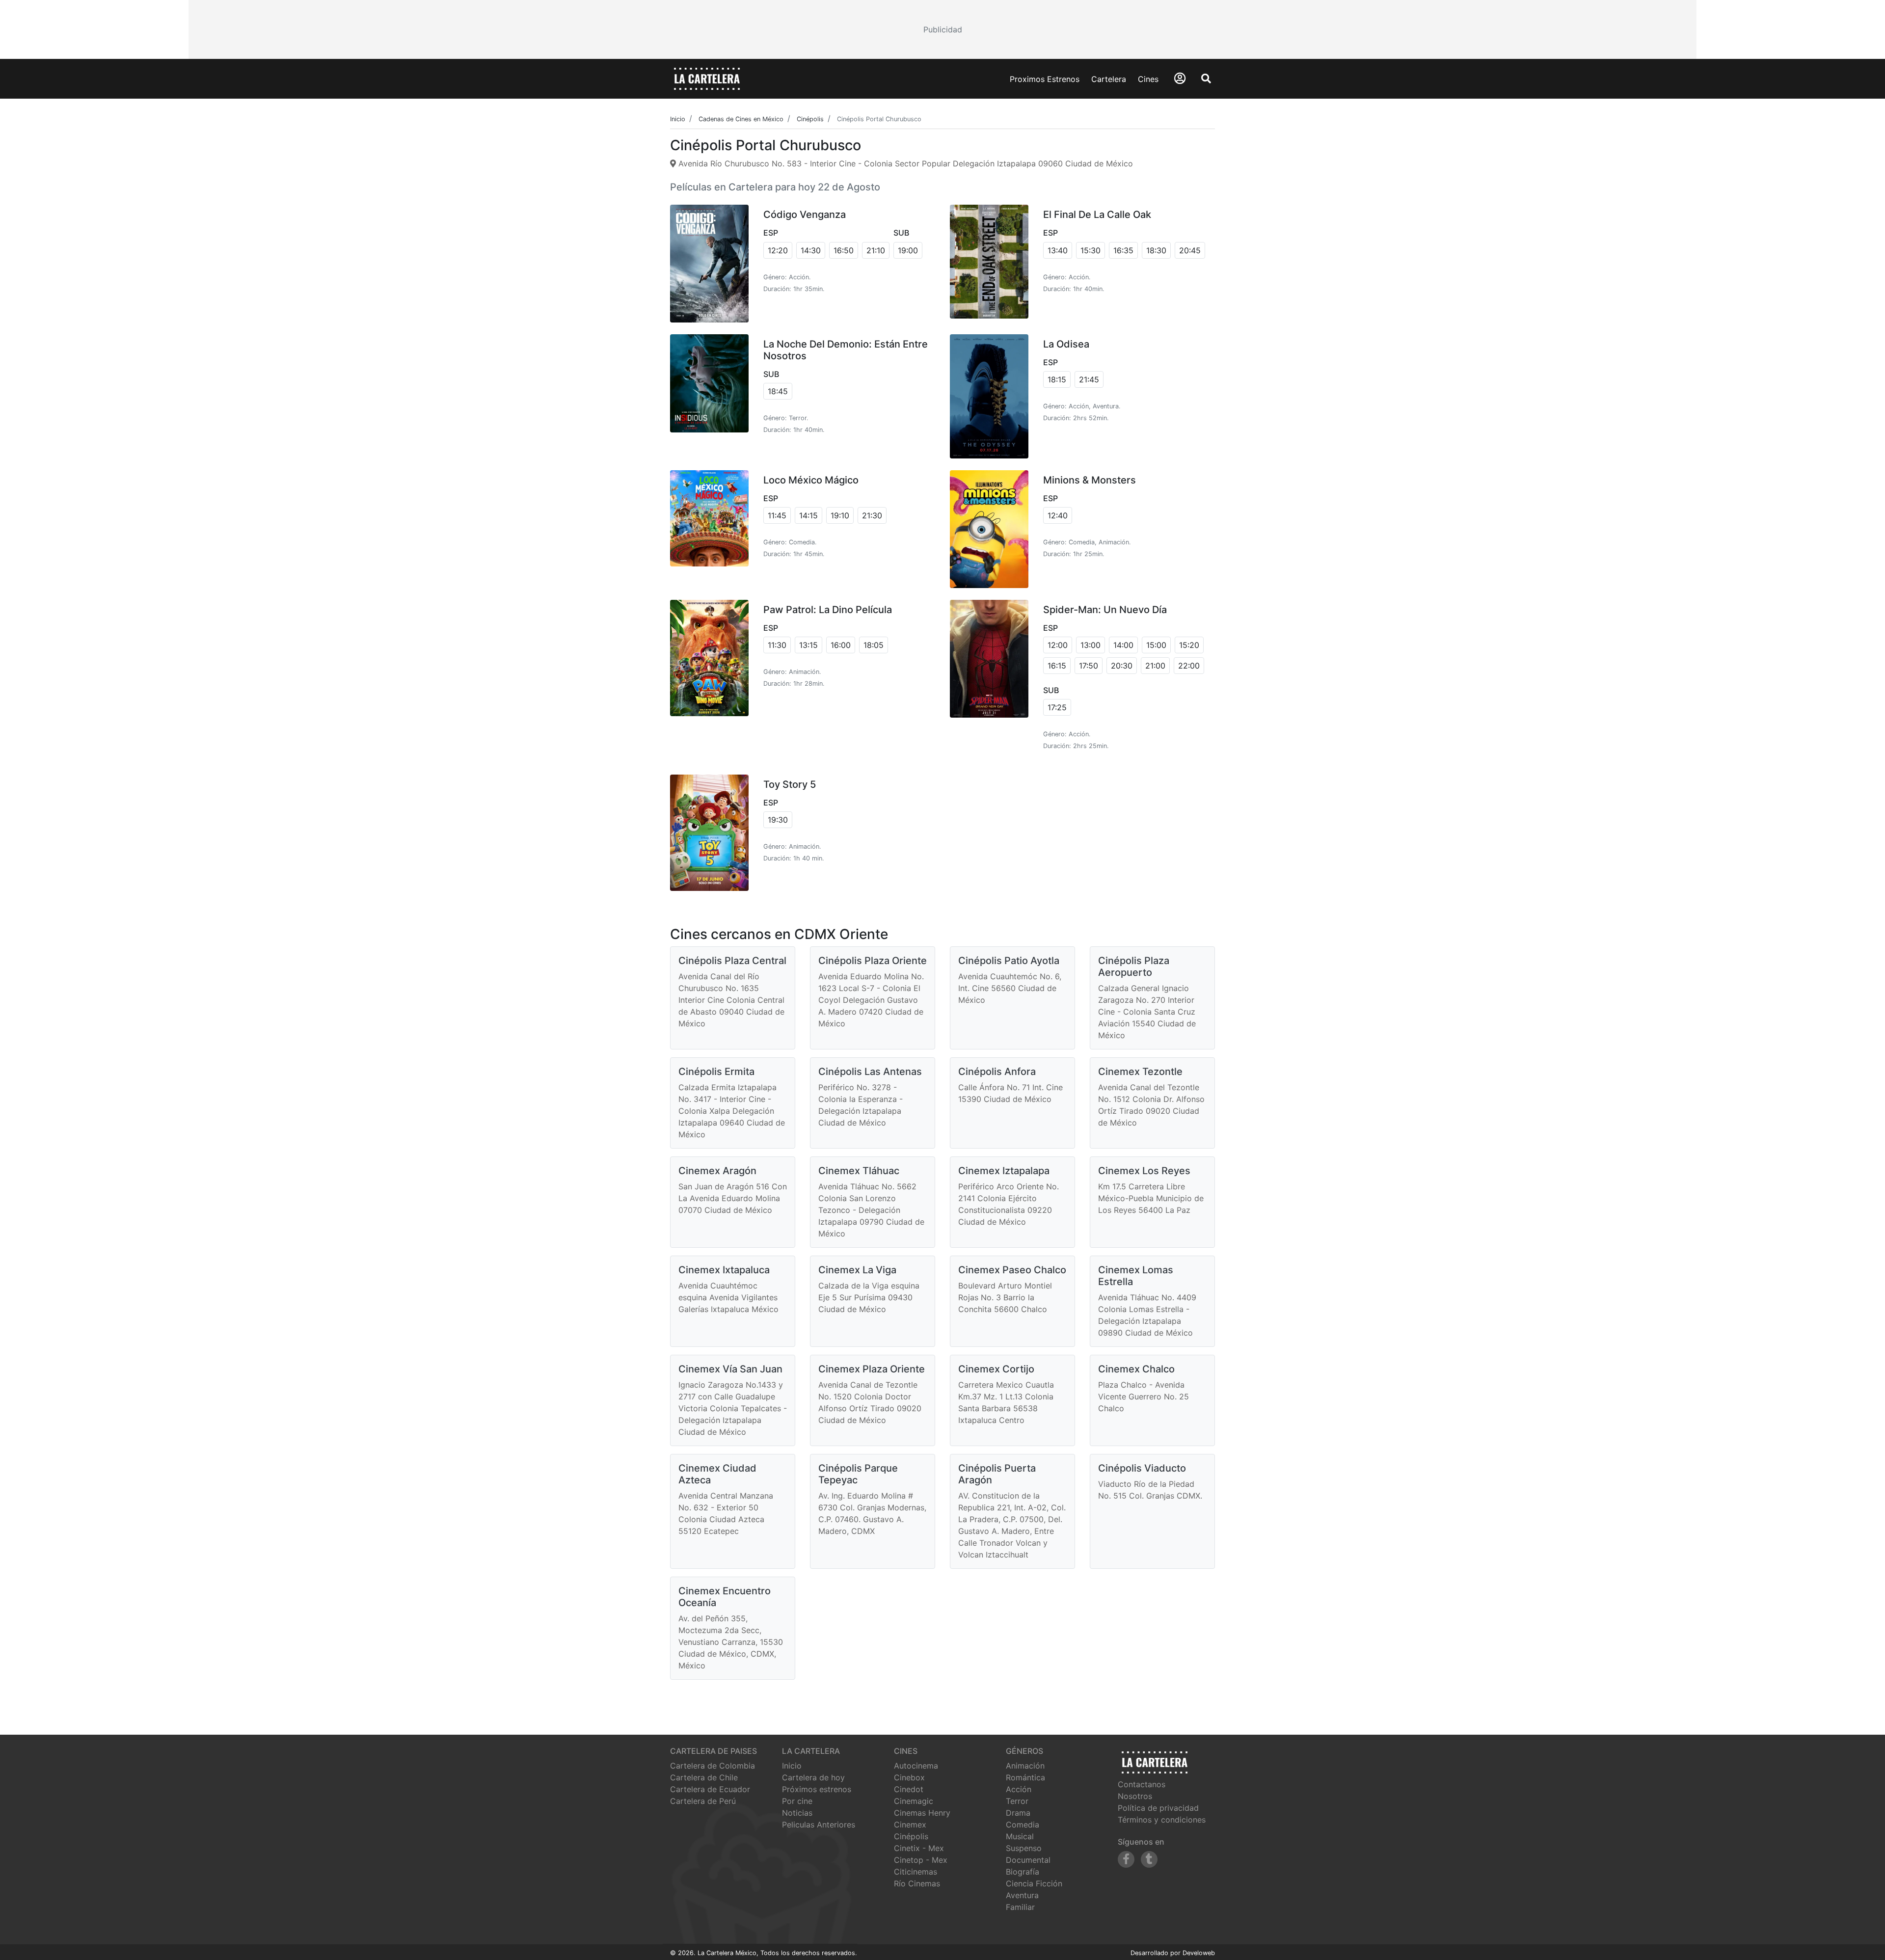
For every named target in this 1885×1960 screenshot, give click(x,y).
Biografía (1023, 1872)
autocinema (916, 1766)
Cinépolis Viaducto (1142, 1468)
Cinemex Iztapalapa (1004, 1171)
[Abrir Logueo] (1180, 78)
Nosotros (1135, 1796)
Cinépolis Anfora (997, 1072)
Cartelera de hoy (813, 1777)
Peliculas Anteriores (819, 1825)
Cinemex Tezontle (1140, 1072)
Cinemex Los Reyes (1144, 1171)
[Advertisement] (942, 29)
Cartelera (1109, 79)
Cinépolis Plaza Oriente (873, 961)
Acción (1019, 1789)
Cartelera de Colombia (713, 1766)
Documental (1028, 1860)
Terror (1017, 1801)
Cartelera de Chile (704, 1777)
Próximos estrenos (817, 1789)
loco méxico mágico (811, 480)
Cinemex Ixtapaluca (724, 1270)
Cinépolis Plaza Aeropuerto (1134, 967)
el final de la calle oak (1097, 215)
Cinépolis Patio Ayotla (1009, 961)
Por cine (797, 1801)
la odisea (1066, 344)
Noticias (797, 1813)
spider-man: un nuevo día (1105, 610)
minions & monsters (1090, 480)
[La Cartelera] (707, 78)
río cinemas (917, 1883)
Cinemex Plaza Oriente (872, 1369)
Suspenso (1024, 1848)
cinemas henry (922, 1813)
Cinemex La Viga (857, 1270)
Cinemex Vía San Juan (730, 1369)
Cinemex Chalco (1136, 1369)
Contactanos (1142, 1784)
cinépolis (911, 1836)
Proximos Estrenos (1045, 79)
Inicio (792, 1766)
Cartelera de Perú (703, 1801)
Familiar (1020, 1907)
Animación (1025, 1766)
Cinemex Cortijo (996, 1369)
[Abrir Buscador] (1206, 79)
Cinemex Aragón (717, 1171)
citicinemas (916, 1872)
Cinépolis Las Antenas (870, 1072)
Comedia (1023, 1825)
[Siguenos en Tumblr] (1149, 1859)
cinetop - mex (921, 1860)
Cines (1148, 79)
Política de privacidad (1158, 1808)
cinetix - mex (919, 1848)
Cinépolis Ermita (716, 1072)
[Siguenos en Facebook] (1126, 1859)
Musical (1020, 1836)
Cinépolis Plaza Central (732, 961)
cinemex (910, 1825)
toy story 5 (790, 784)
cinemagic (914, 1801)
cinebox (909, 1777)
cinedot (909, 1789)
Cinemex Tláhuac (859, 1171)
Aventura (1022, 1895)
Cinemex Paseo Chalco (1012, 1270)
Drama (1018, 1813)
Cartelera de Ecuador (710, 1789)
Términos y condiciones (1162, 1820)
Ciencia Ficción (1034, 1883)
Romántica (1025, 1777)
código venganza (805, 215)
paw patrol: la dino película (828, 610)
